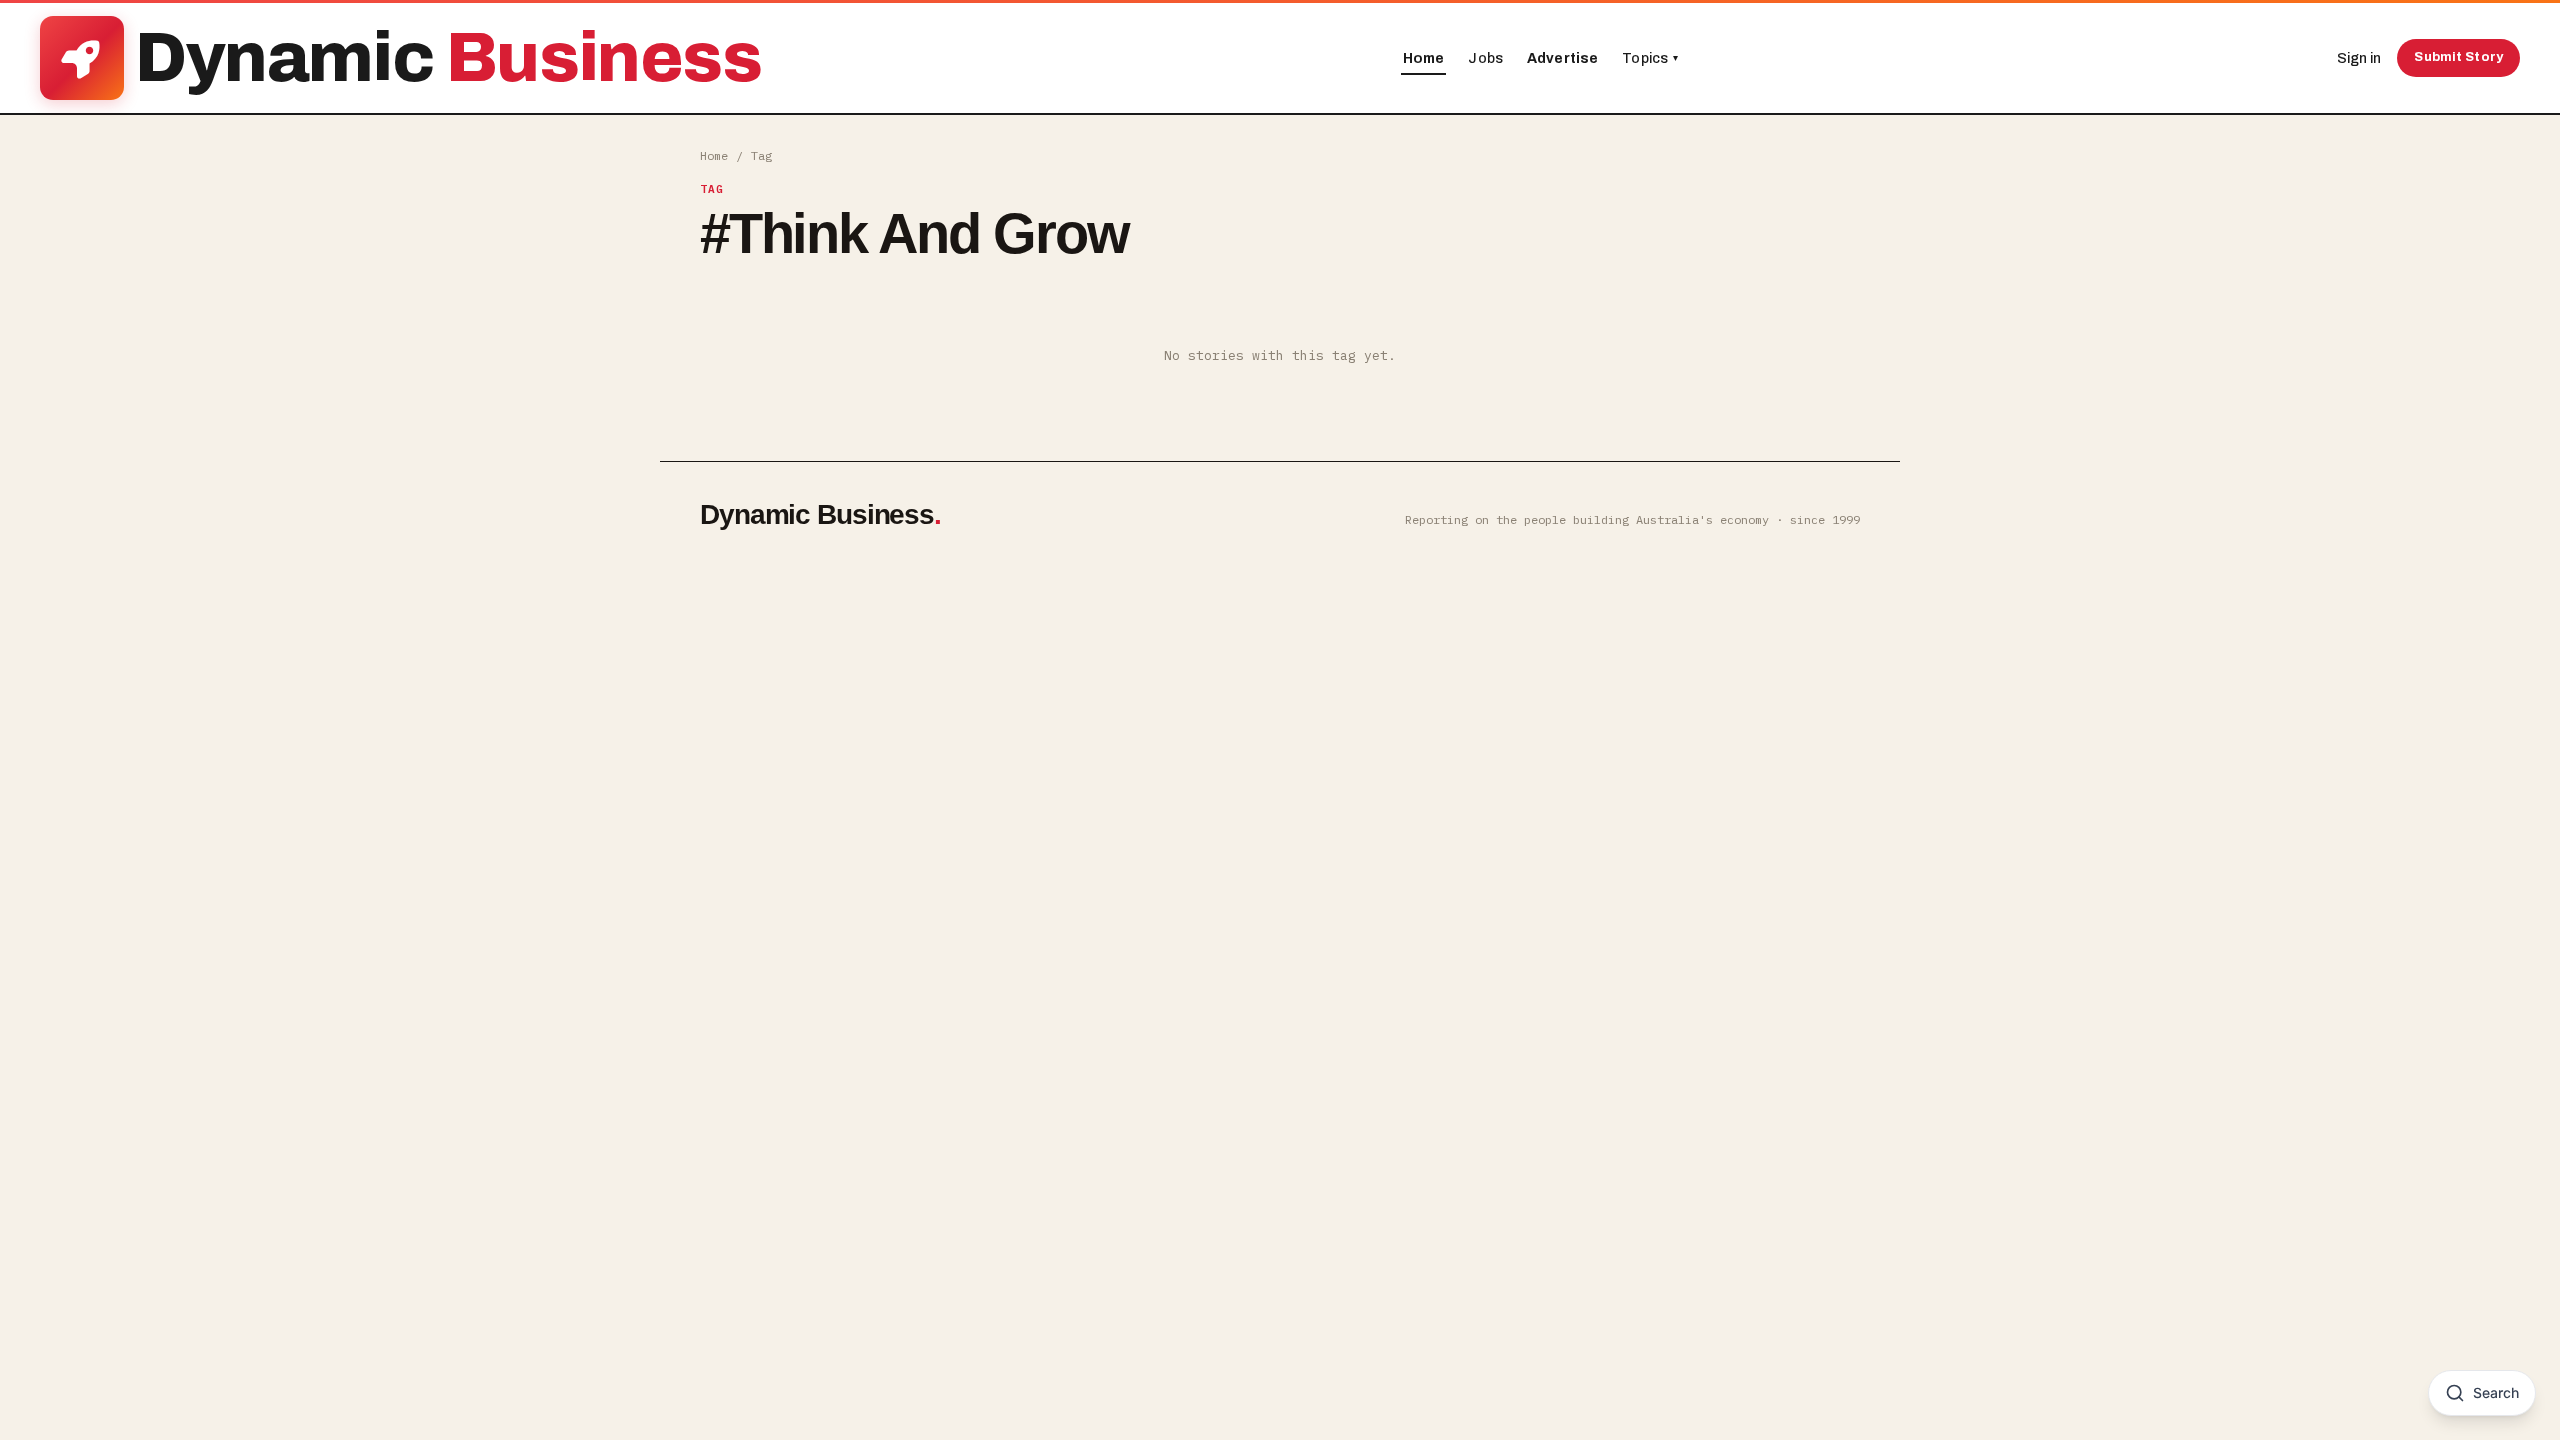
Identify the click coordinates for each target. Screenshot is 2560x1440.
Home (1424, 58)
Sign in (2359, 58)
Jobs (1485, 58)
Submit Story (2458, 57)
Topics (1650, 58)
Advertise (1562, 58)
